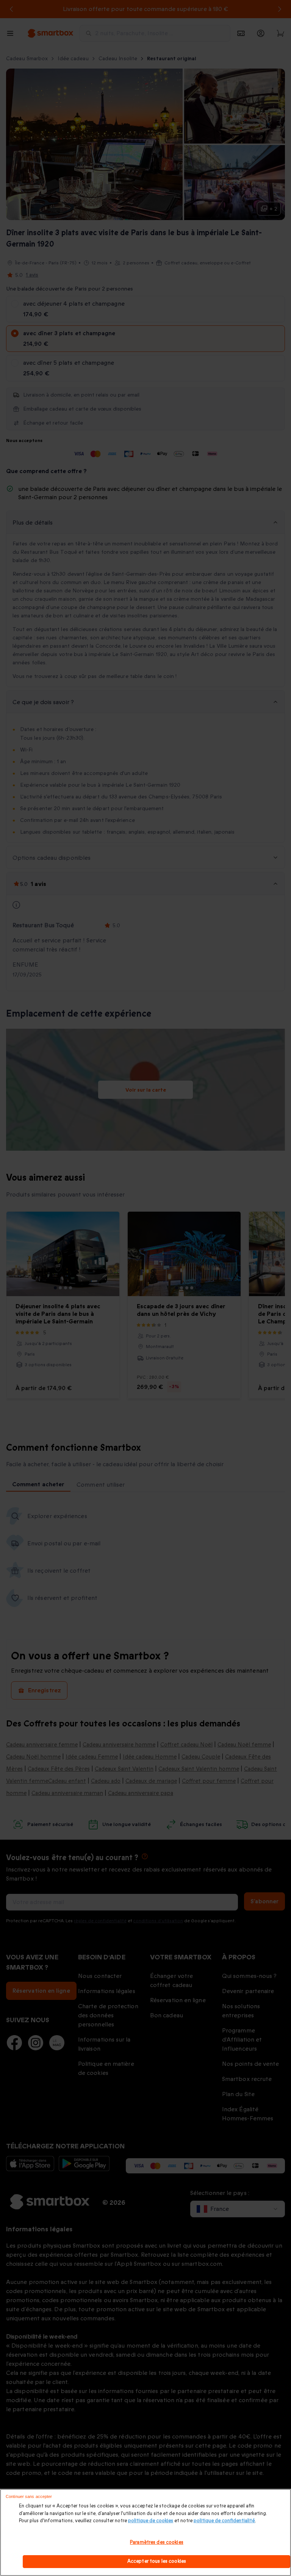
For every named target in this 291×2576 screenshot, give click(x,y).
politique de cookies (151, 2521)
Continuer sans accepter (29, 2496)
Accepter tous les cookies (157, 2561)
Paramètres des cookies (157, 2542)
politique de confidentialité (224, 2521)
